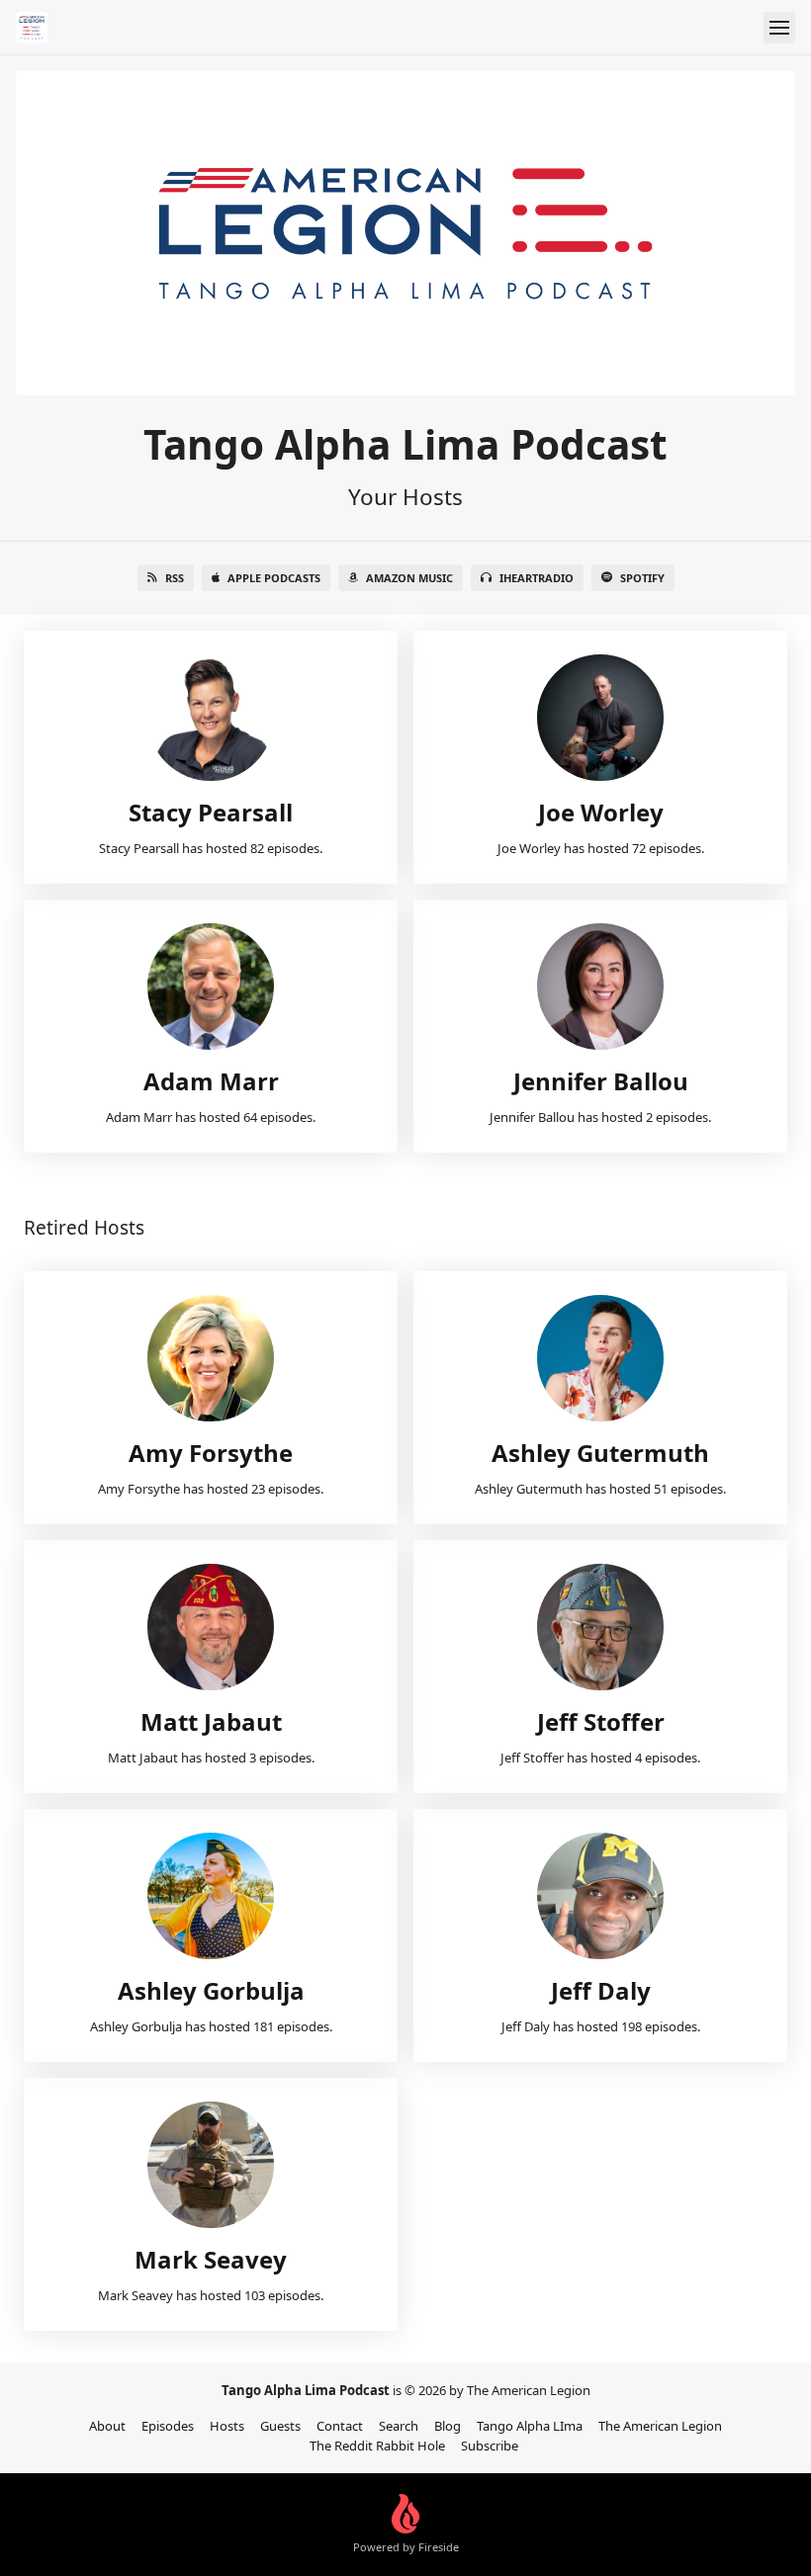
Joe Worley (601, 812)
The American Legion (660, 2426)
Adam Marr (211, 1081)
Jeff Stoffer (601, 1721)
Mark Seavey (211, 2259)
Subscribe (490, 2446)
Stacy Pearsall (211, 812)
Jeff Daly (601, 1990)
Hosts (227, 2426)
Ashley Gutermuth (600, 1453)
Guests (280, 2426)
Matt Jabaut (211, 1721)
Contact (340, 2426)
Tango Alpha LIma (530, 2426)
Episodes (168, 2426)
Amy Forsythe (211, 1453)
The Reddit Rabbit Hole (377, 2446)
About (107, 2426)
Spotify (642, 578)
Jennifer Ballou (601, 1081)
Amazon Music (409, 578)
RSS (175, 578)
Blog (448, 2426)
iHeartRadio (537, 578)
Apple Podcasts (274, 578)
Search (399, 2426)
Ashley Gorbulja (211, 1990)
